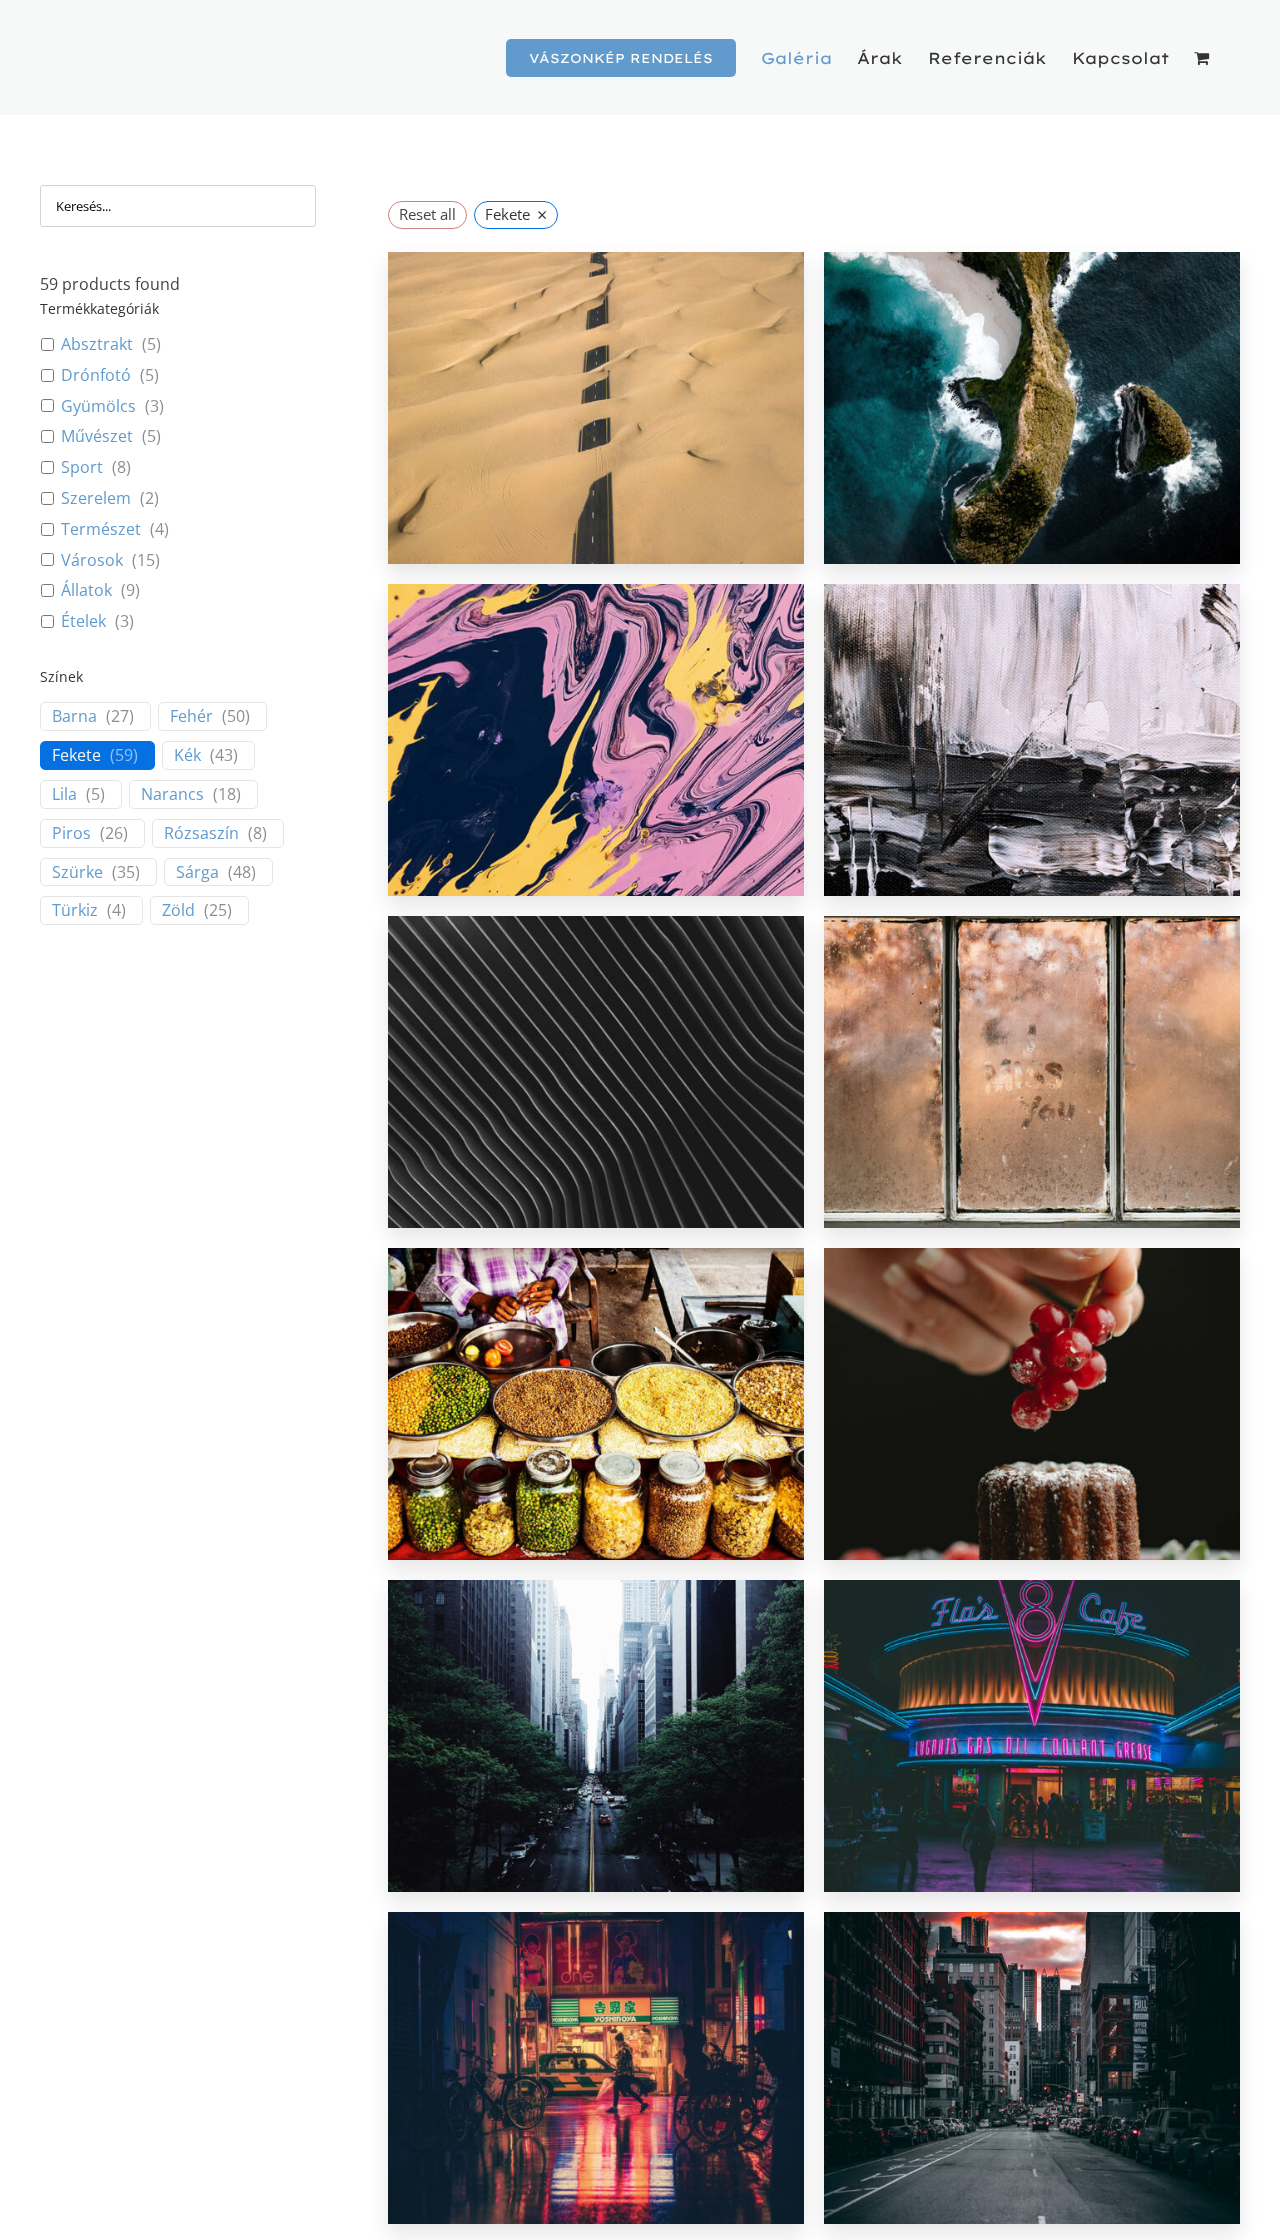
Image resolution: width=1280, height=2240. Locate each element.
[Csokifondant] (1032, 1404)
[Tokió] (596, 2068)
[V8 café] (1032, 1736)
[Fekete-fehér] (1032, 740)
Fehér (191, 716)
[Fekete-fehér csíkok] (596, 1072)
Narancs (172, 794)
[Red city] (1032, 2068)
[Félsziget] (1032, 408)
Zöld (178, 910)
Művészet (97, 436)
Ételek (83, 621)
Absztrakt (97, 344)
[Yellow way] (596, 1736)
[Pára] (1032, 1072)
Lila (64, 794)
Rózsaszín (201, 833)
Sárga (197, 872)
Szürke (77, 872)
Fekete (76, 755)
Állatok (86, 590)
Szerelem (96, 498)
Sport (82, 467)
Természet (101, 529)
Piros (71, 833)
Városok (92, 560)
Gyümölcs (98, 406)
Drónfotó (96, 375)
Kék (187, 755)
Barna (74, 716)
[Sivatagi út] (596, 408)
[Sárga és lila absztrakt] (596, 740)
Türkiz (75, 910)
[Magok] (596, 1404)
